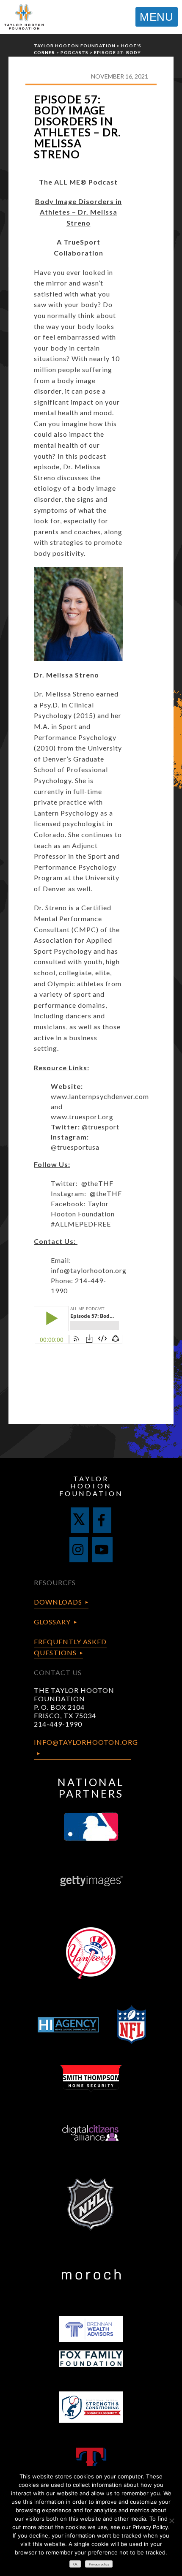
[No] (171, 2521)
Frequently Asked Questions (70, 1647)
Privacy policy (99, 2564)
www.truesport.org (82, 1117)
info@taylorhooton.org (89, 1270)
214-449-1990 (58, 1724)
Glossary (52, 1622)
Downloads (58, 1602)
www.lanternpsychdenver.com (100, 1096)
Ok (75, 2564)
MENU (157, 17)
